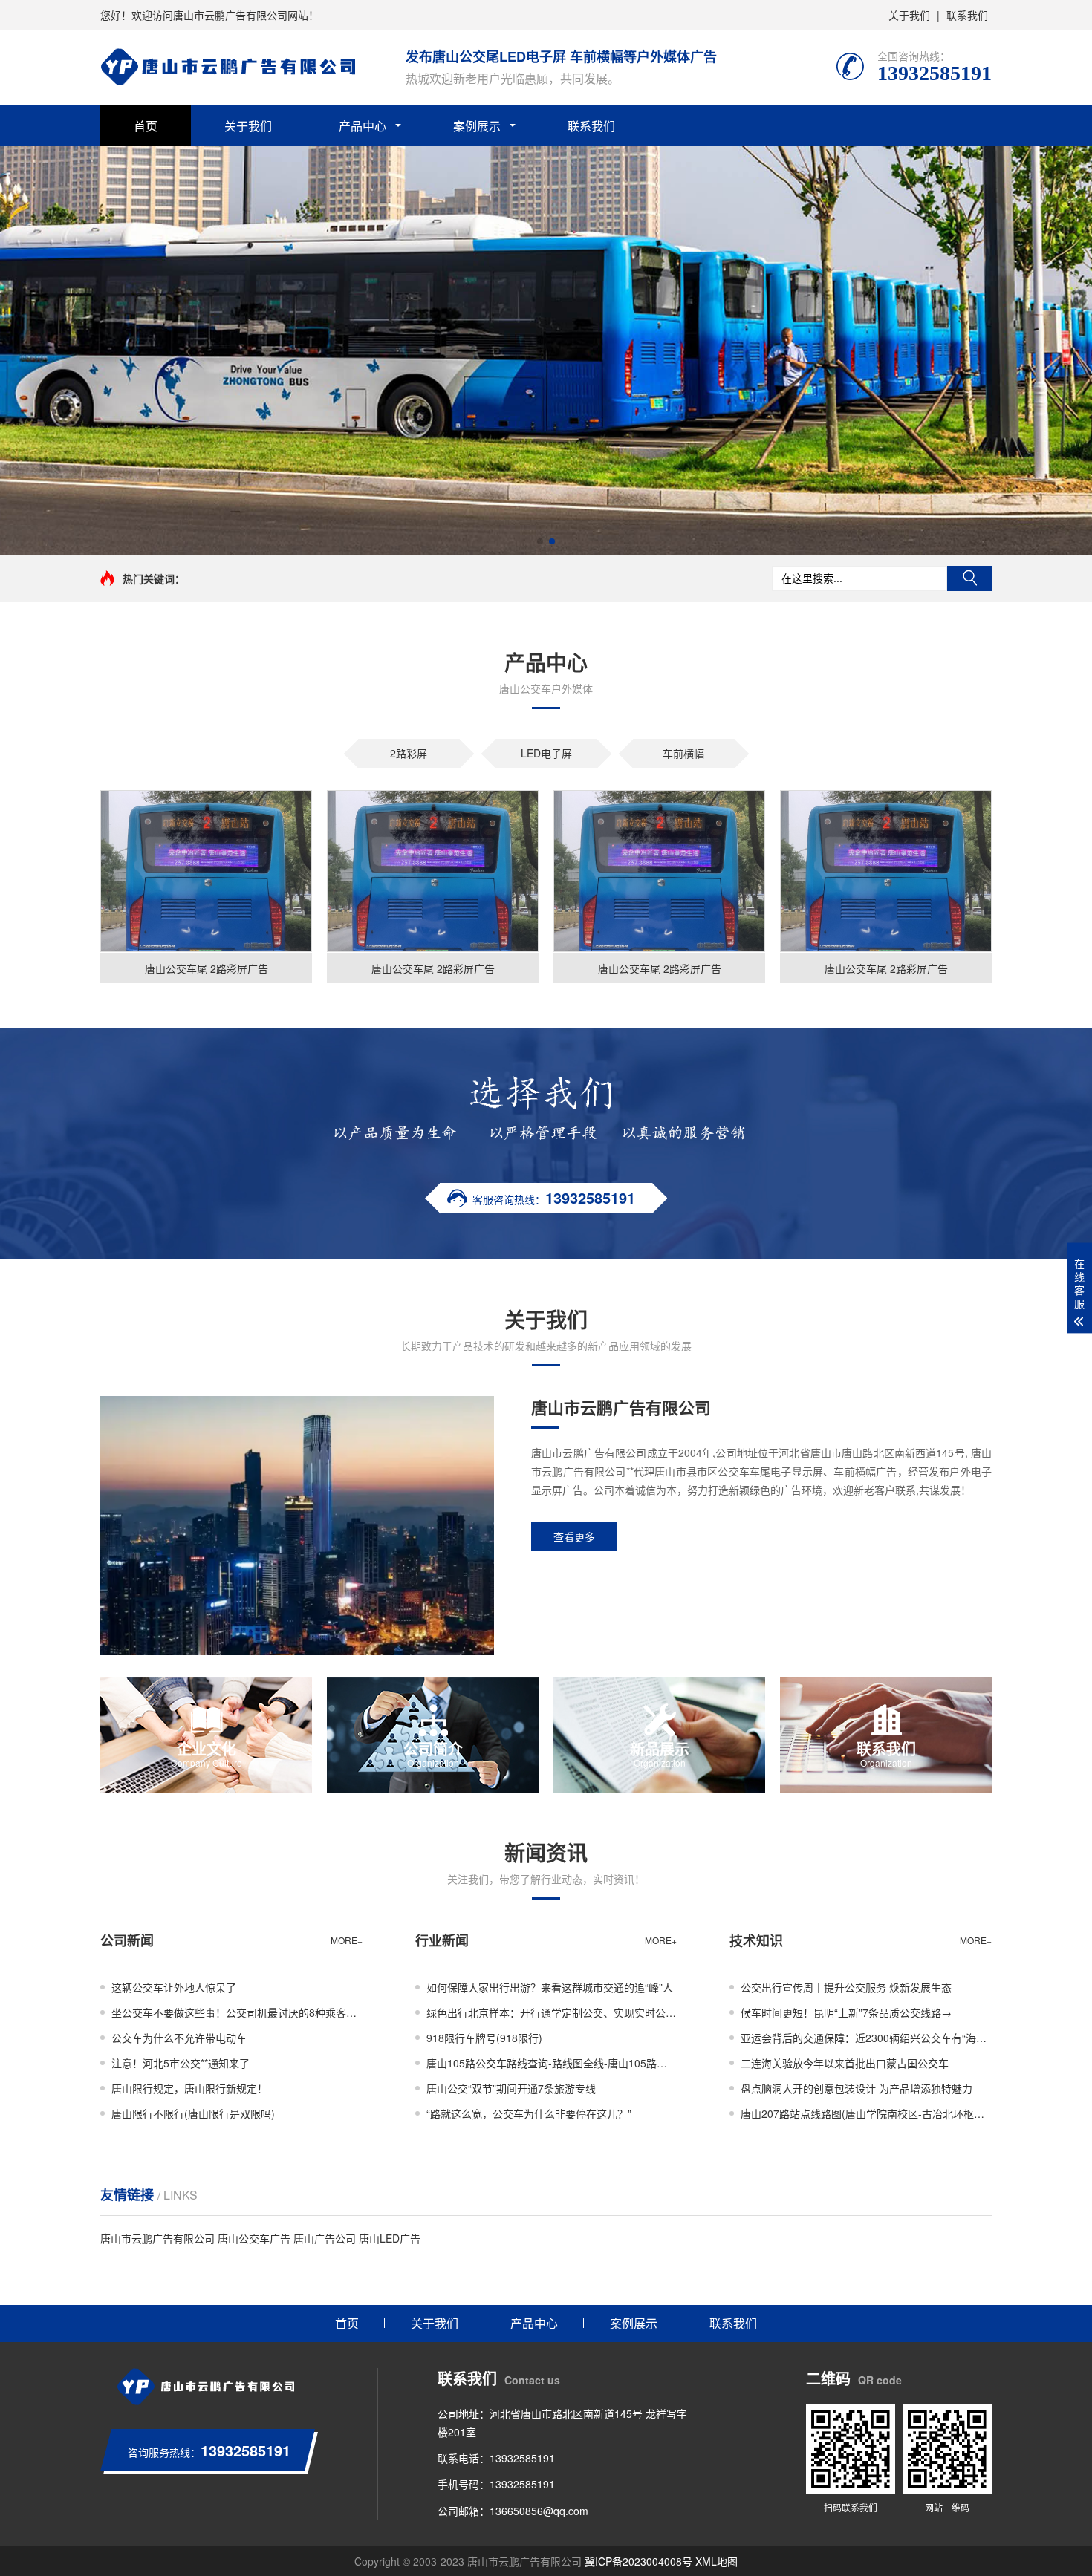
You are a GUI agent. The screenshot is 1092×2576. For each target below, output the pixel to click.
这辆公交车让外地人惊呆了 (174, 1987)
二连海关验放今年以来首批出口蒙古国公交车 (845, 2063)
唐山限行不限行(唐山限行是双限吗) (193, 2113)
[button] (540, 541)
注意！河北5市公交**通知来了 (181, 2063)
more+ (347, 1940)
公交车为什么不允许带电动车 (179, 2038)
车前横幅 (683, 753)
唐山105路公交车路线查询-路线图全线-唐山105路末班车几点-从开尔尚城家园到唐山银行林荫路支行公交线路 (552, 2063)
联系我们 (967, 15)
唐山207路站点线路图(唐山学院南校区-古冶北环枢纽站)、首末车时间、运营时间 (866, 2113)
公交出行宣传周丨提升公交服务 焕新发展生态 (846, 1987)
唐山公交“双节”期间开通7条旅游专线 (511, 2088)
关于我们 (909, 15)
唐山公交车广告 (254, 2238)
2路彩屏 (409, 753)
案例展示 (477, 126)
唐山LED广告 (390, 2238)
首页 (146, 126)
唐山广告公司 (325, 2238)
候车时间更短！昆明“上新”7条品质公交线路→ (846, 2012)
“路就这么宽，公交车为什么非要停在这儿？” (529, 2113)
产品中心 (363, 126)
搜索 (969, 578)
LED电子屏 (546, 753)
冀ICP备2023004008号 (638, 2561)
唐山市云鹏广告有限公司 (157, 2238)
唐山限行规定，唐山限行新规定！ (189, 2088)
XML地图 (716, 2561)
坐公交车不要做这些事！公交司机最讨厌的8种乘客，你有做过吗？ (237, 2012)
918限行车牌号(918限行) (484, 2038)
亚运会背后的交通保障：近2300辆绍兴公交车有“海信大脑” (866, 2038)
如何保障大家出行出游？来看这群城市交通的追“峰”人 (550, 1987)
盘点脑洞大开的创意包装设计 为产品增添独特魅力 (857, 2088)
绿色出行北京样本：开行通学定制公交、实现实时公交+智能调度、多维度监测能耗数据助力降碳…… (552, 2012)
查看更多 (574, 1536)
